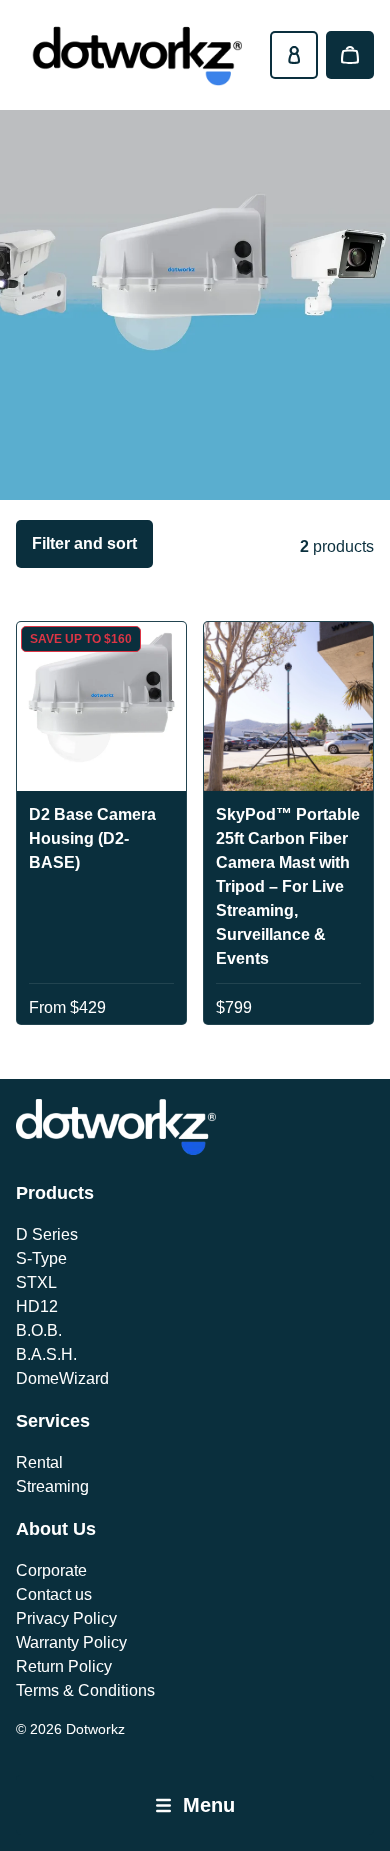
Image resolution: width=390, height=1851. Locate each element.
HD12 (37, 1306)
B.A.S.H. (46, 1354)
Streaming (52, 1486)
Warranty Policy (71, 1642)
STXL (36, 1282)
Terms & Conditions (85, 1690)
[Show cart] (350, 55)
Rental (39, 1462)
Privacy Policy (66, 1618)
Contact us (54, 1594)
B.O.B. (39, 1330)
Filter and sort (84, 543)
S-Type (41, 1258)
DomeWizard (62, 1378)
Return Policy (64, 1666)
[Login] (294, 55)
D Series (47, 1234)
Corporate (51, 1570)
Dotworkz (95, 1729)
